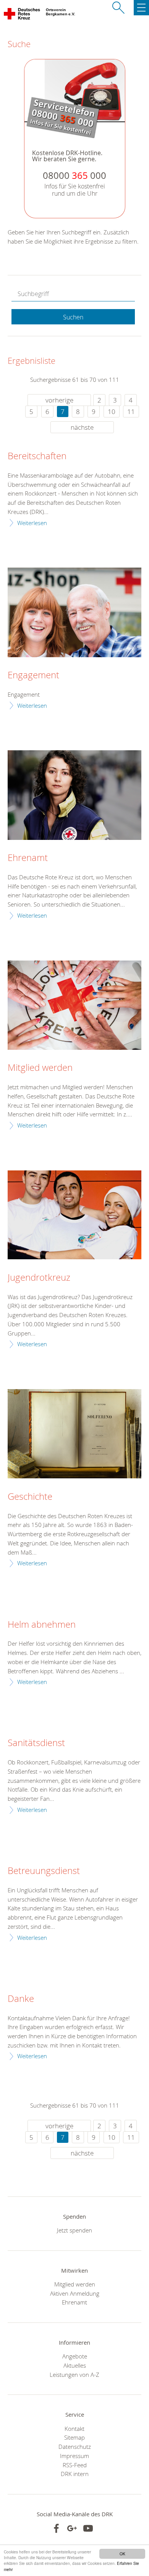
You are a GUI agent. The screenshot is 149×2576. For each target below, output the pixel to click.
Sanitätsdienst (36, 1743)
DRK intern (75, 2474)
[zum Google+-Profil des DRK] (72, 2528)
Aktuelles (75, 2365)
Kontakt (74, 2429)
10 (112, 412)
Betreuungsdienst (44, 1871)
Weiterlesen (32, 523)
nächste (82, 427)
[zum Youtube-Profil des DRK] (88, 2528)
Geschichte (30, 1497)
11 (131, 412)
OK (122, 2554)
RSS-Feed (75, 2465)
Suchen (73, 317)
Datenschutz (75, 2447)
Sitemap (74, 2437)
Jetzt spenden (74, 2230)
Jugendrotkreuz (39, 1278)
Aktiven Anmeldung (75, 2293)
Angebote (75, 2356)
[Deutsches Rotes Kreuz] (22, 15)
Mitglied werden (40, 1068)
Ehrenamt (28, 858)
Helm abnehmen (42, 1625)
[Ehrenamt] (74, 795)
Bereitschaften (37, 456)
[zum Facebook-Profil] (56, 2528)
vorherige (59, 400)
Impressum (74, 2456)
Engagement (33, 675)
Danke (21, 1999)
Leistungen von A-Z (74, 2375)
